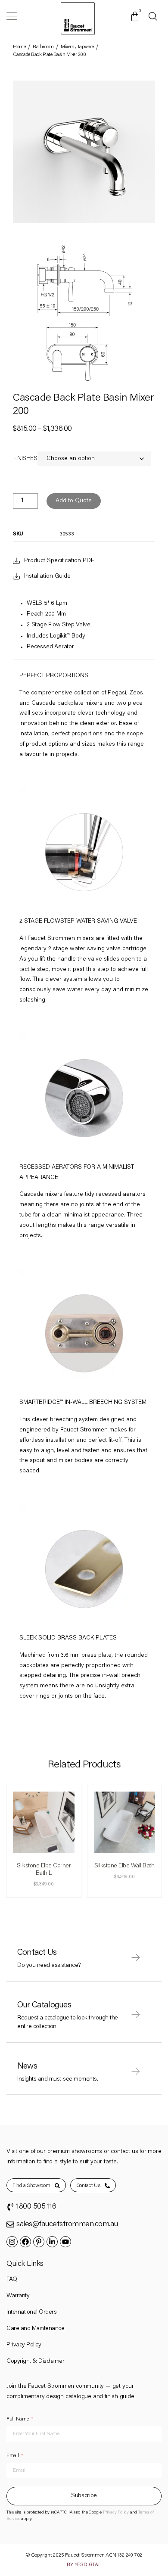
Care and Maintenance (35, 2329)
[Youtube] (65, 2242)
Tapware (86, 47)
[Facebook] (25, 2242)
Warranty (18, 2296)
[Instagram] (12, 2242)
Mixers (67, 47)
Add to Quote (74, 501)
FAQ (12, 2280)
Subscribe (84, 2496)
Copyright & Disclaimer (35, 2361)
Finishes (25, 459)
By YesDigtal (84, 2565)
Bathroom (43, 47)
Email (13, 2456)
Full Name (17, 2419)
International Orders (31, 2312)
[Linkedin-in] (52, 2242)
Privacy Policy (24, 2345)
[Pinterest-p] (39, 2242)
